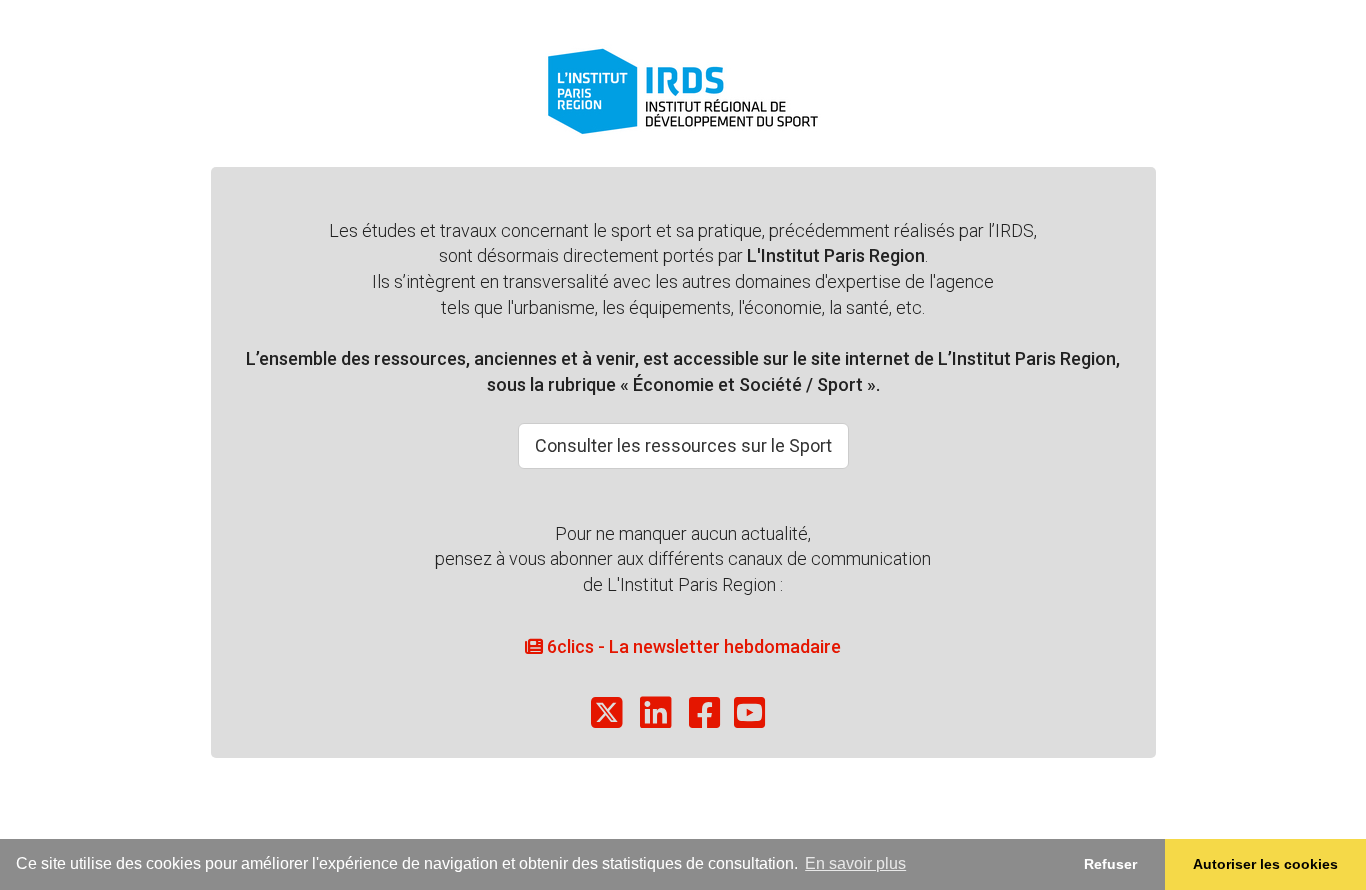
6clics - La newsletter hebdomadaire (692, 646)
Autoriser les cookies (1265, 864)
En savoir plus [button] (855, 863)
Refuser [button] (1110, 864)
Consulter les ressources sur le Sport (683, 445)
